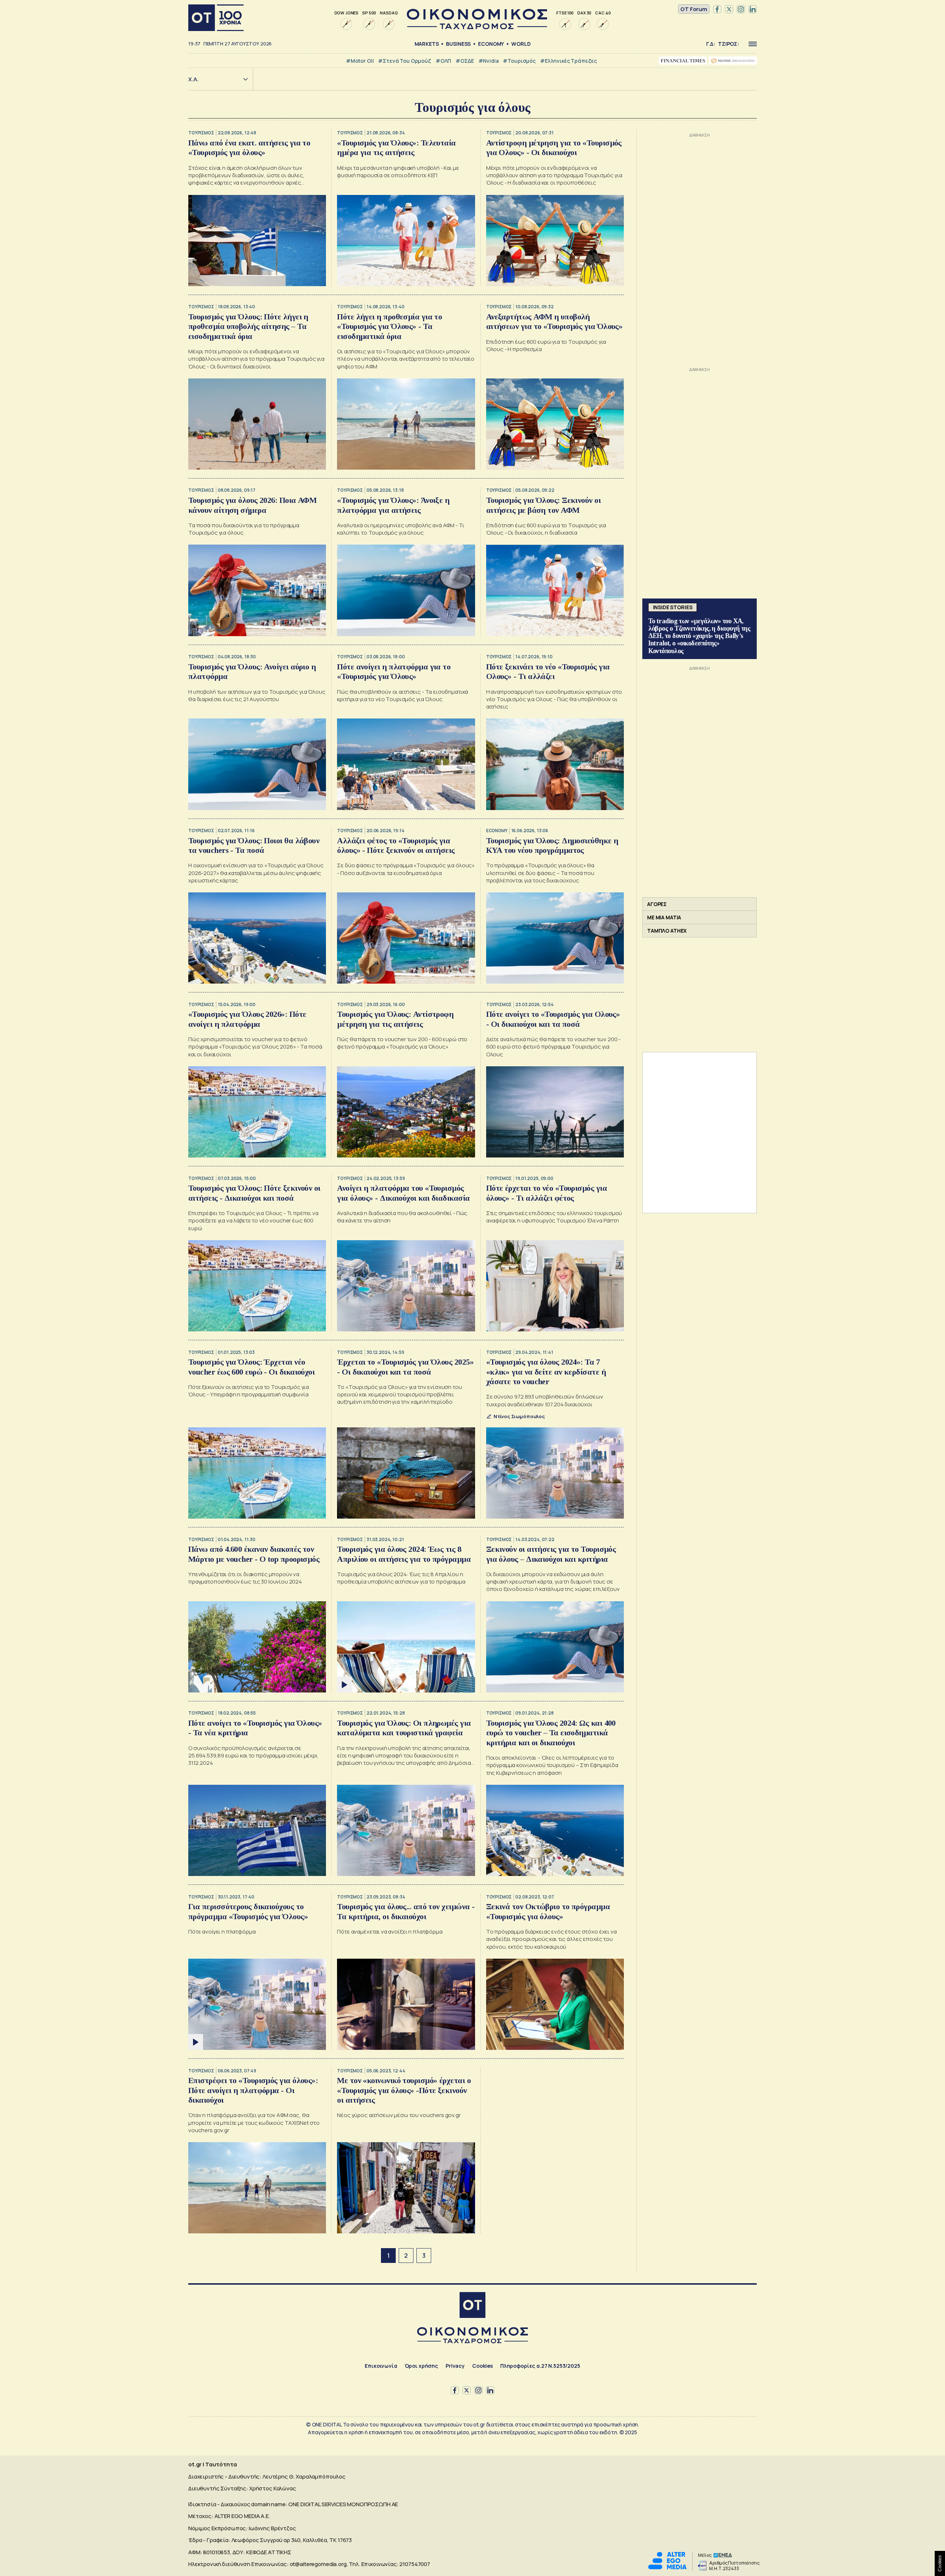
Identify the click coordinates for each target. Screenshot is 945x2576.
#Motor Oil (360, 61)
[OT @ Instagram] (741, 9)
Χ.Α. (193, 79)
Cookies (482, 2366)
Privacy (455, 2366)
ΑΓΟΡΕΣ (657, 904)
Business (458, 44)
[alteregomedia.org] (667, 2567)
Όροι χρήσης (421, 2366)
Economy (491, 44)
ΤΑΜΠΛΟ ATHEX (667, 931)
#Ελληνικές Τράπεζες (568, 61)
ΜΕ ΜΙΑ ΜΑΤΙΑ (664, 917)
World (521, 44)
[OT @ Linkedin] (753, 9)
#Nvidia (489, 61)
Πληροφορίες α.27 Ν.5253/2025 (540, 2366)
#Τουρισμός (519, 61)
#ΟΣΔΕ (465, 61)
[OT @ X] (729, 9)
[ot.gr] (477, 27)
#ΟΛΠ (443, 61)
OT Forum (694, 9)
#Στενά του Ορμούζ (404, 61)
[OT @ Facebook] (717, 9)
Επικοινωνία (381, 2366)
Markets (427, 44)
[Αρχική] (216, 18)
